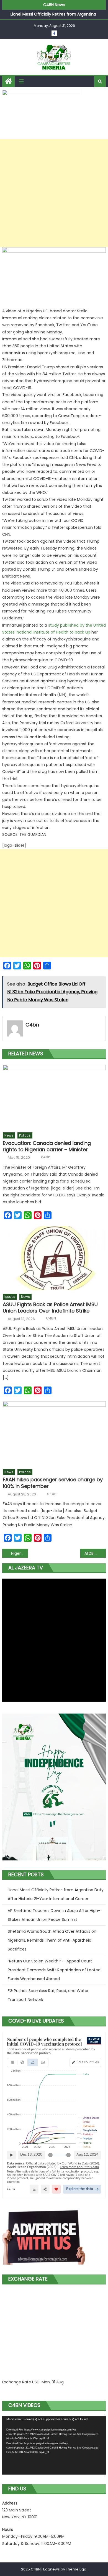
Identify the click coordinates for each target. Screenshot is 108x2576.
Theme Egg (76, 2569)
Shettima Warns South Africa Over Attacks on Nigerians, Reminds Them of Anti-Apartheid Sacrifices (52, 1940)
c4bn (32, 1025)
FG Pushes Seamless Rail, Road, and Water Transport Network (48, 1995)
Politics (25, 1135)
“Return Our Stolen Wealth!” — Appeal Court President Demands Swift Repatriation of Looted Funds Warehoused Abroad (54, 1970)
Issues (10, 1297)
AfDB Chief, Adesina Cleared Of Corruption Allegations (95, 1553)
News (9, 1135)
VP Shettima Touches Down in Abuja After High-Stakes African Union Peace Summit (54, 1915)
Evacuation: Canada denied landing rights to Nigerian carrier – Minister (47, 1146)
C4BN (51, 1318)
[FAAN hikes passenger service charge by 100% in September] (54, 1433)
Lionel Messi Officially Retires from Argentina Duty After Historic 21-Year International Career (56, 1894)
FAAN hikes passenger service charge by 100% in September (53, 1483)
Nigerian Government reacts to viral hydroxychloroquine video (20, 1553)
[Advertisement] (54, 193)
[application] (54, 2446)
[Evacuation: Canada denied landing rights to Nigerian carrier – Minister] (54, 1097)
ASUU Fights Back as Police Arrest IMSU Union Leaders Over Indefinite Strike (50, 1308)
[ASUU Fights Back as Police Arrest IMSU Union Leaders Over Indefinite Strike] (54, 1258)
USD (36, 2382)
